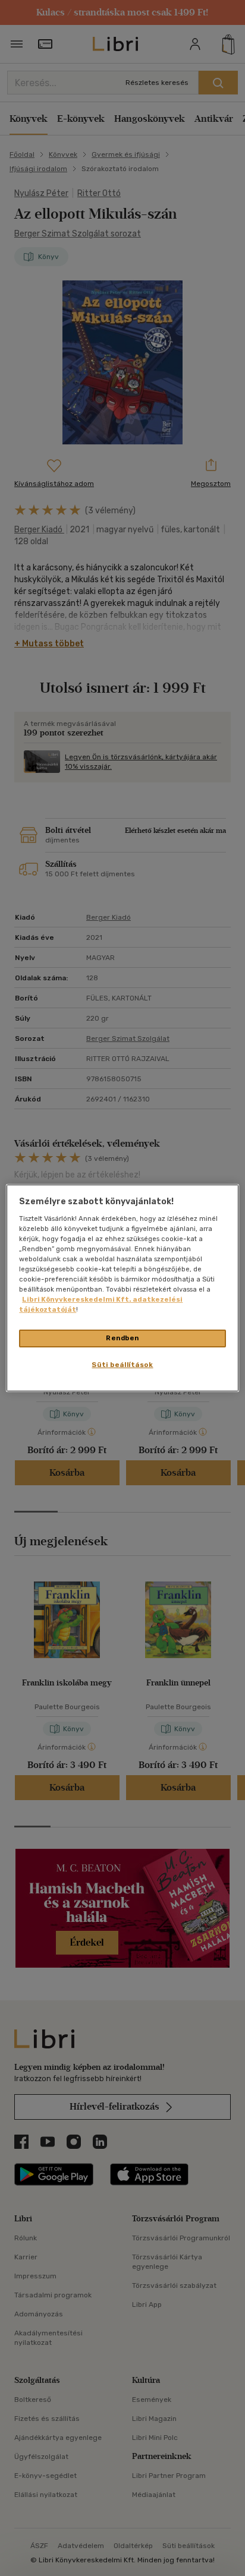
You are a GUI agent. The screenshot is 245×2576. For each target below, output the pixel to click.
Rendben (122, 1338)
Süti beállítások (122, 1365)
